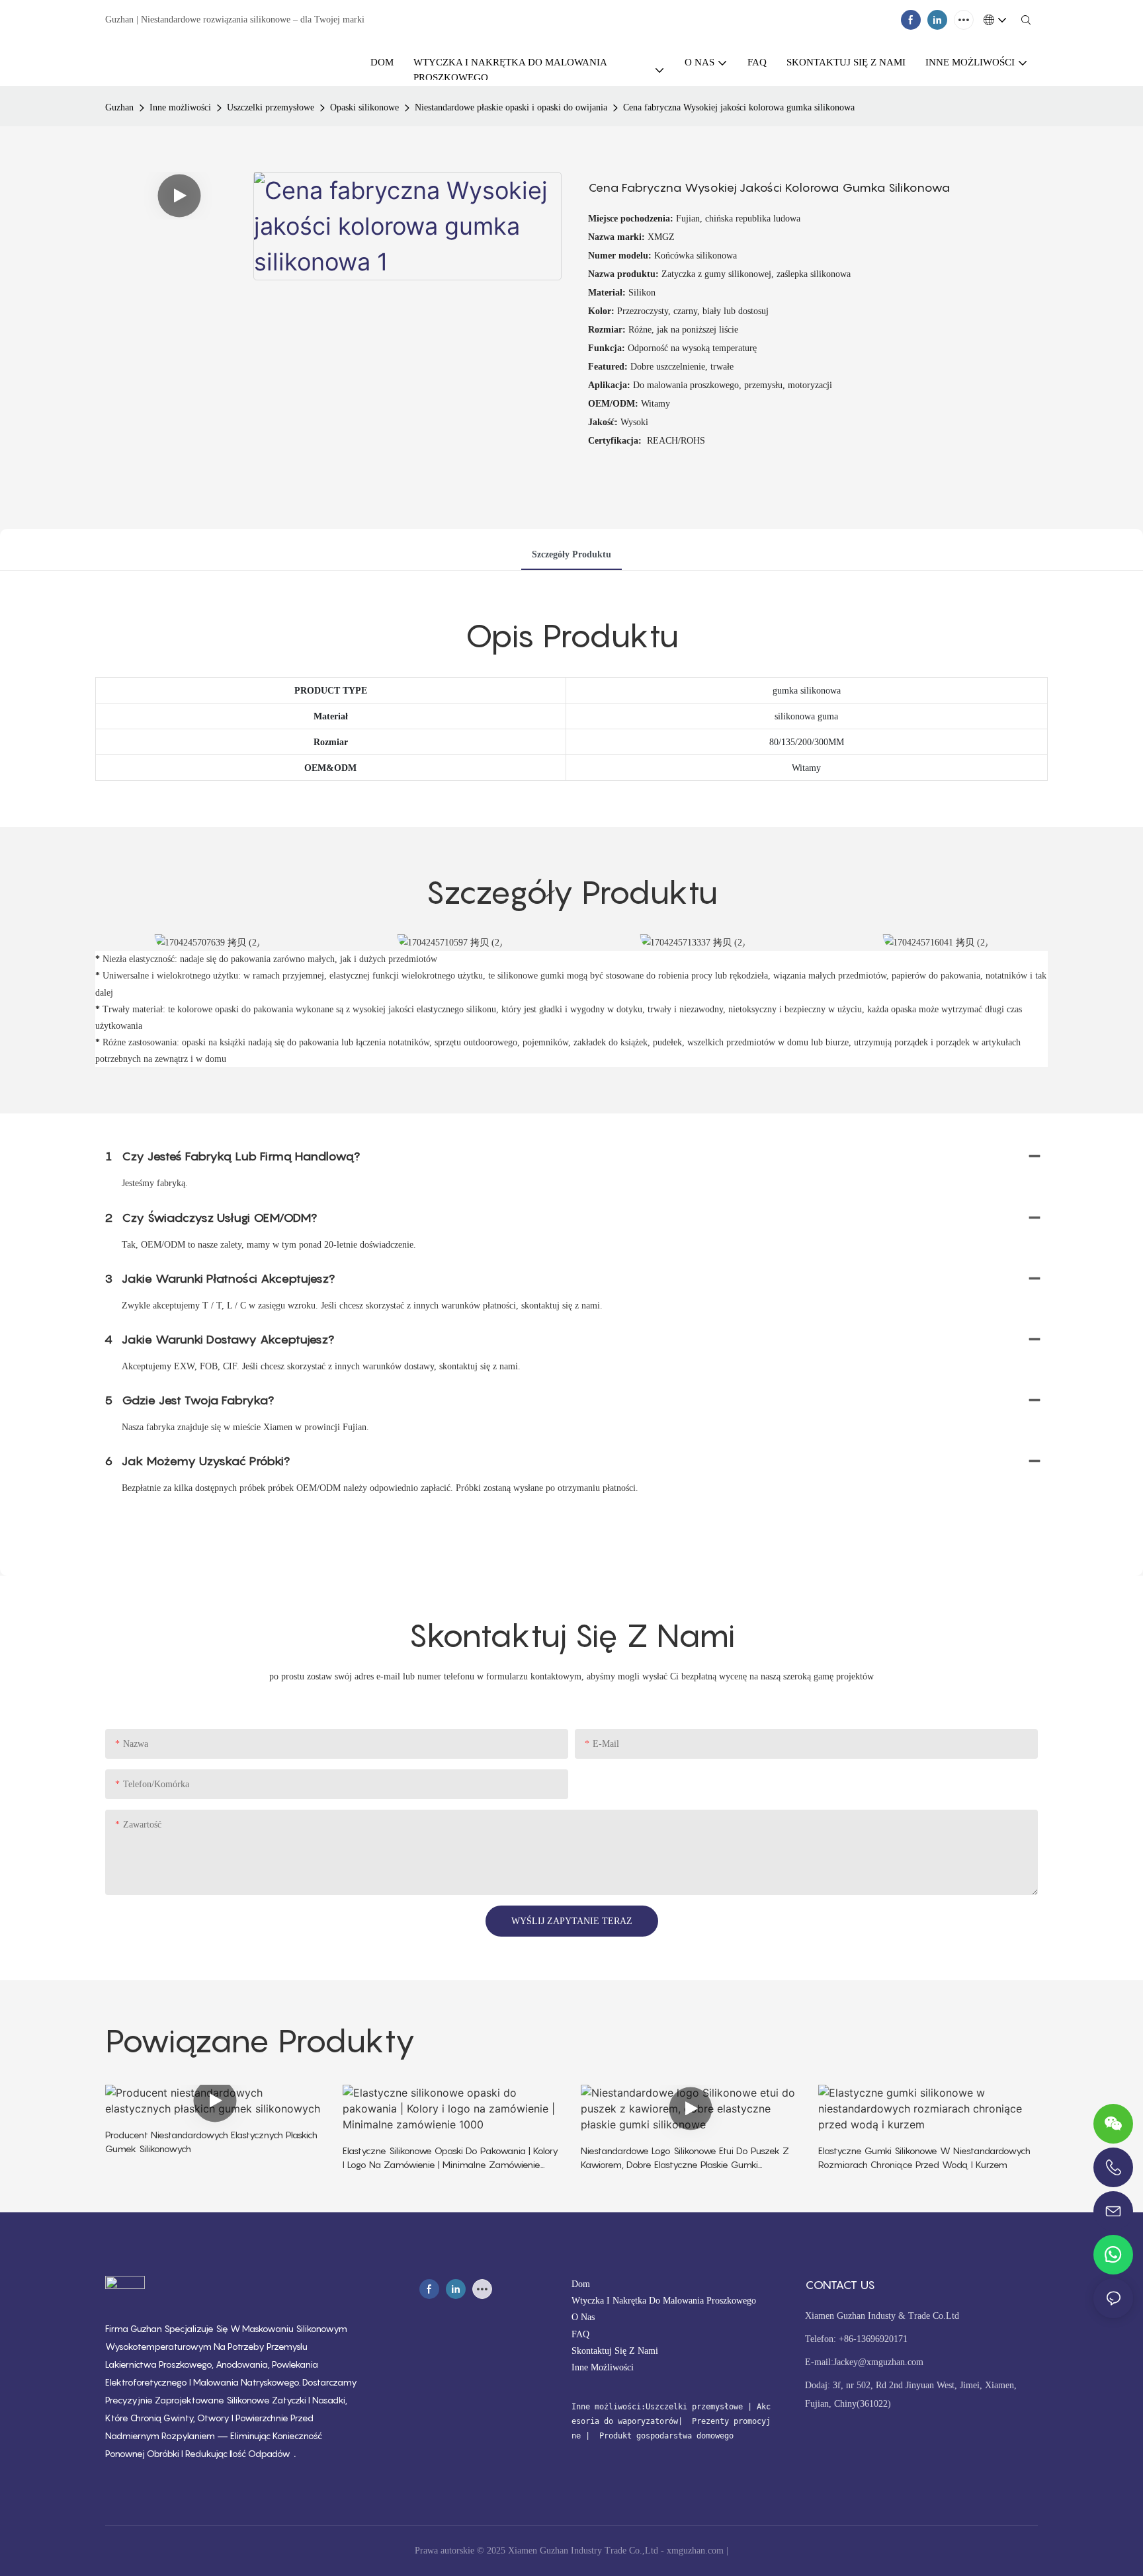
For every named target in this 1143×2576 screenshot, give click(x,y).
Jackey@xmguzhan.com (878, 2362)
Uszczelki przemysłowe (271, 107)
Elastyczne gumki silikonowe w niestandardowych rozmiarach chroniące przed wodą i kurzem (924, 2157)
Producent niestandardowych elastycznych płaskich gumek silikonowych (211, 2142)
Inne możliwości (180, 107)
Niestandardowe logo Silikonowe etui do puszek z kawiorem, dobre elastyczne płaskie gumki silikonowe (685, 2158)
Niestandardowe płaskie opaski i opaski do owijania (511, 107)
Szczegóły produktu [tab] (571, 554)
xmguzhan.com (695, 2551)
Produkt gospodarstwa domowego (664, 2436)
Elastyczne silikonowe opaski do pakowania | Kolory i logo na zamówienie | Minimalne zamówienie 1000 (450, 2158)
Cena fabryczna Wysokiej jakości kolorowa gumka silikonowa (739, 107)
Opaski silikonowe (364, 107)
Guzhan (119, 107)
